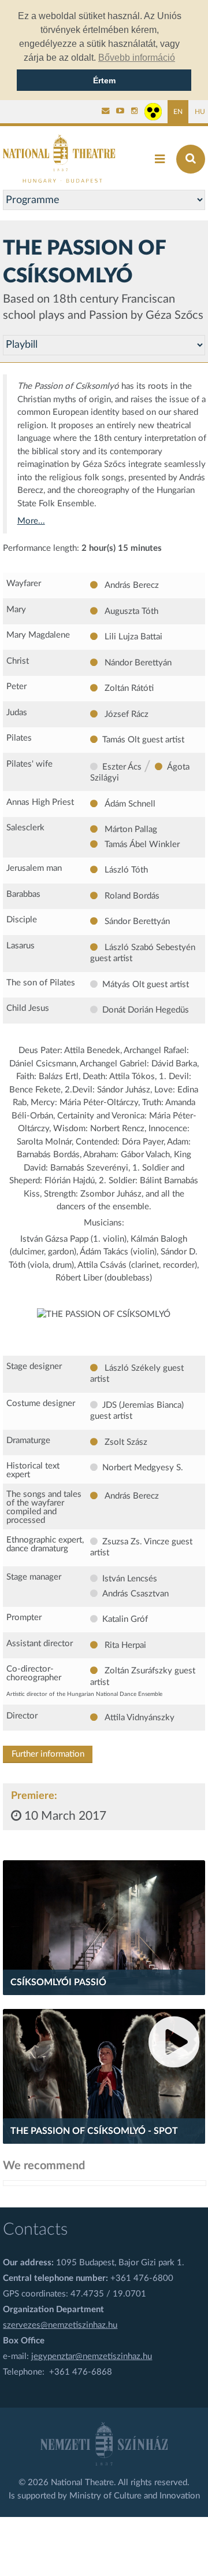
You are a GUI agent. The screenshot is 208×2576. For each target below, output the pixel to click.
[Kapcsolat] (106, 112)
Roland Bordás (131, 896)
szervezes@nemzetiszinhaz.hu (60, 2325)
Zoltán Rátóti (128, 688)
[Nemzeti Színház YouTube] (120, 112)
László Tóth (125, 870)
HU (200, 112)
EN (178, 112)
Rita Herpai (124, 1645)
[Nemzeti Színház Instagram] (135, 112)
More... (31, 521)
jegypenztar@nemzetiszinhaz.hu (92, 2356)
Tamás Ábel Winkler (141, 844)
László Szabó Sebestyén (149, 947)
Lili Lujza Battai (132, 637)
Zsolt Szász (125, 1442)
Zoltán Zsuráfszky (138, 1671)
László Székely (133, 1368)
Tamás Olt (121, 740)
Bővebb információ (137, 58)
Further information (48, 1754)
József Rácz (125, 714)
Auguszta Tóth (130, 611)
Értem (104, 80)
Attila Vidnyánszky (138, 1718)
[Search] (191, 159)
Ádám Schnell (129, 804)
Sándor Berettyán (136, 921)
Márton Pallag (130, 829)
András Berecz (131, 585)
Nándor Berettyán (137, 663)
